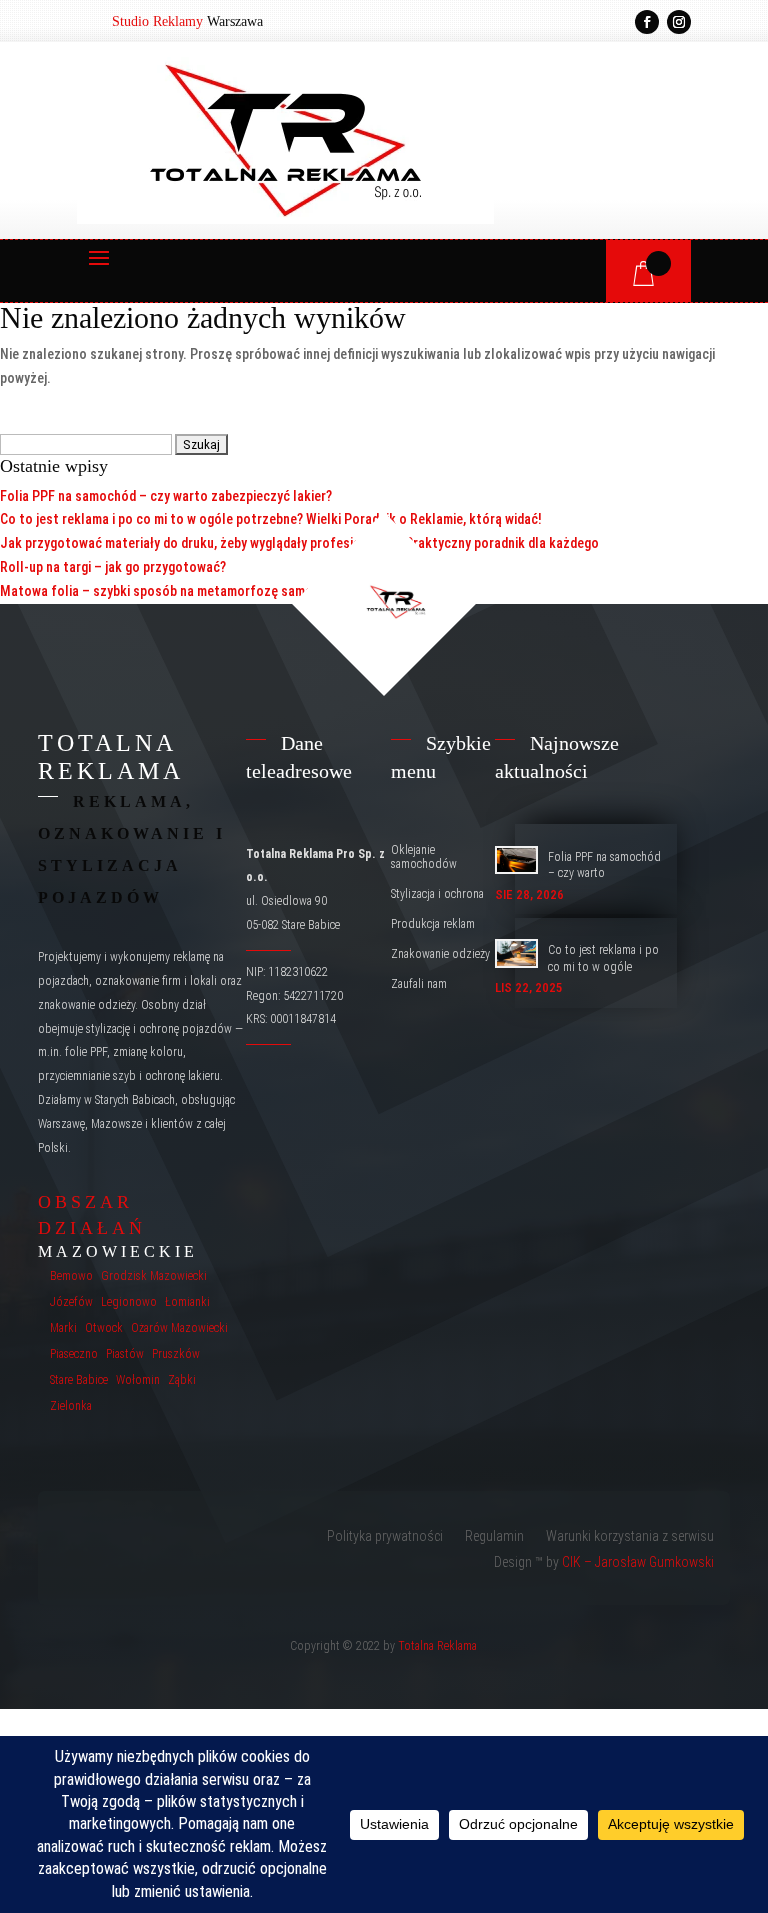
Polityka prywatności (385, 1536)
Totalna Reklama (437, 1646)
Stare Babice (79, 1380)
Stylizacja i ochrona (437, 894)
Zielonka (71, 1406)
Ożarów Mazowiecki (179, 1328)
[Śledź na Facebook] (647, 22)
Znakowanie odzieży (440, 954)
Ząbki (182, 1380)
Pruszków (176, 1354)
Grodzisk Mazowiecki (154, 1276)
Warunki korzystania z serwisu (630, 1536)
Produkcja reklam (433, 924)
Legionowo (129, 1302)
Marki (63, 1328)
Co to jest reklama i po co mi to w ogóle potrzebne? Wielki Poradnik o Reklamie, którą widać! (271, 519)
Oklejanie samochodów (424, 857)
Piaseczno (74, 1354)
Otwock (104, 1328)
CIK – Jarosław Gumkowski (638, 1562)
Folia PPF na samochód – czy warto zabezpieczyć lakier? (166, 496)
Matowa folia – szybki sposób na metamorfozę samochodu (174, 591)
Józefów (71, 1302)
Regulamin (494, 1536)
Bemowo (71, 1276)
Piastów (125, 1354)
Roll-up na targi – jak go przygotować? (113, 567)
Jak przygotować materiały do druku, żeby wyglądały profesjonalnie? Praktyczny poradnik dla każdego (299, 543)
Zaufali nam (419, 984)
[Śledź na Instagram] (679, 22)
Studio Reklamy (157, 21)
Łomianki (187, 1302)
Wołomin (138, 1380)
